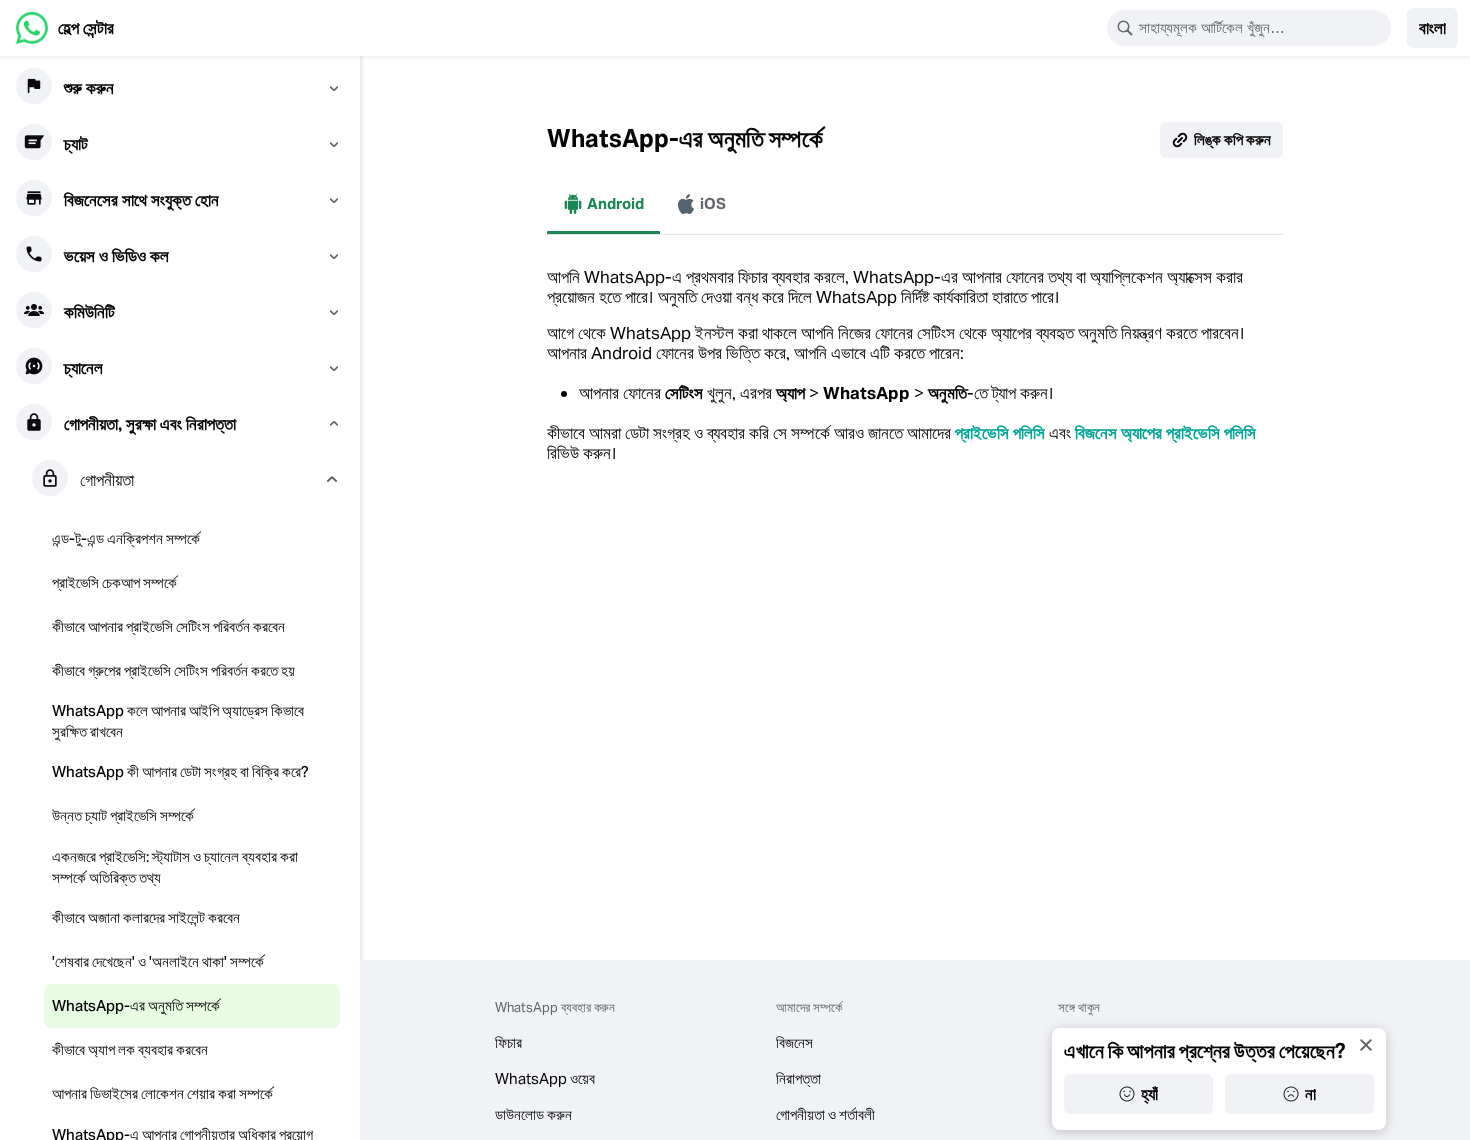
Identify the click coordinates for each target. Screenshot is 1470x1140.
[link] (65, 28)
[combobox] (1262, 28)
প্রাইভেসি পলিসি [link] (1000, 433)
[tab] (603, 204)
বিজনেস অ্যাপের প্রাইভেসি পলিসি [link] (1165, 433)
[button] (1432, 28)
